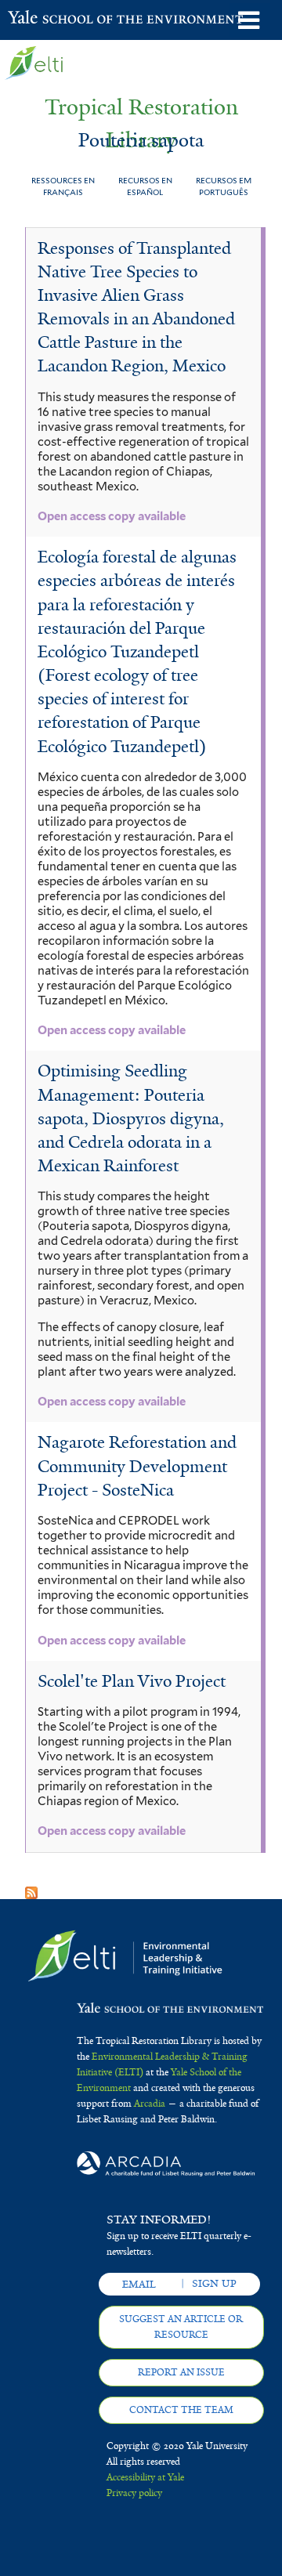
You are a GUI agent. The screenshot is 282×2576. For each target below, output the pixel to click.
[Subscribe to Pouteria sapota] (31, 1888)
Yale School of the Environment (47, 19)
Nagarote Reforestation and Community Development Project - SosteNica (137, 1466)
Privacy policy (134, 2493)
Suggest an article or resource (181, 2327)
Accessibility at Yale (145, 2477)
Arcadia (150, 2104)
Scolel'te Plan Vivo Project (132, 1681)
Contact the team (181, 2410)
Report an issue (181, 2372)
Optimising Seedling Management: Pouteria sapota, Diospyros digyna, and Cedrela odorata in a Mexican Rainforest (131, 1118)
